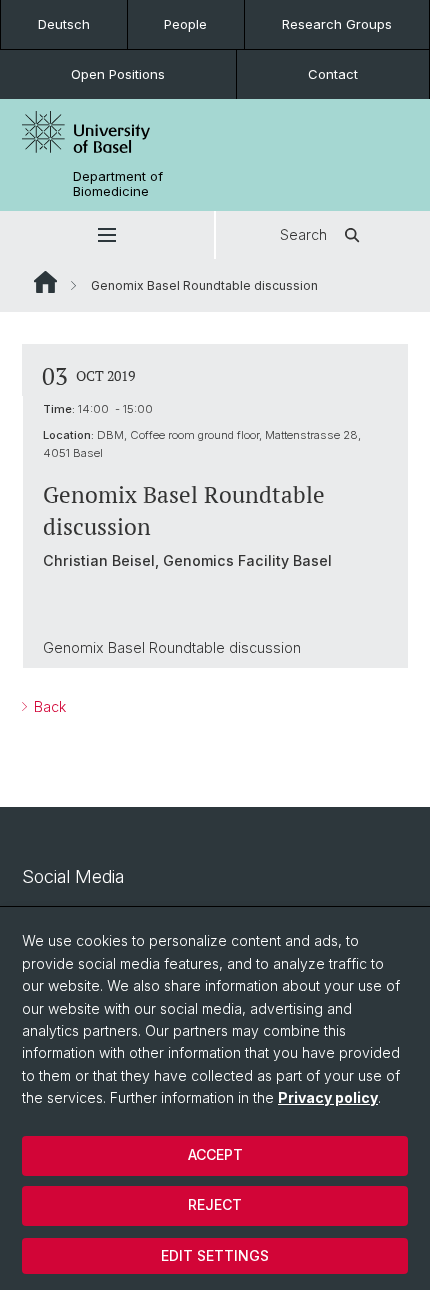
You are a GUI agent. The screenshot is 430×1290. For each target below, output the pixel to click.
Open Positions (118, 74)
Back (48, 706)
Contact (333, 74)
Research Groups (337, 24)
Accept (215, 1154)
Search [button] (303, 234)
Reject (215, 1204)
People (185, 24)
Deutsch (64, 24)
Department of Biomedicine (118, 184)
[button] (107, 235)
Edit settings (215, 1255)
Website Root (45, 282)
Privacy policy (328, 1097)
